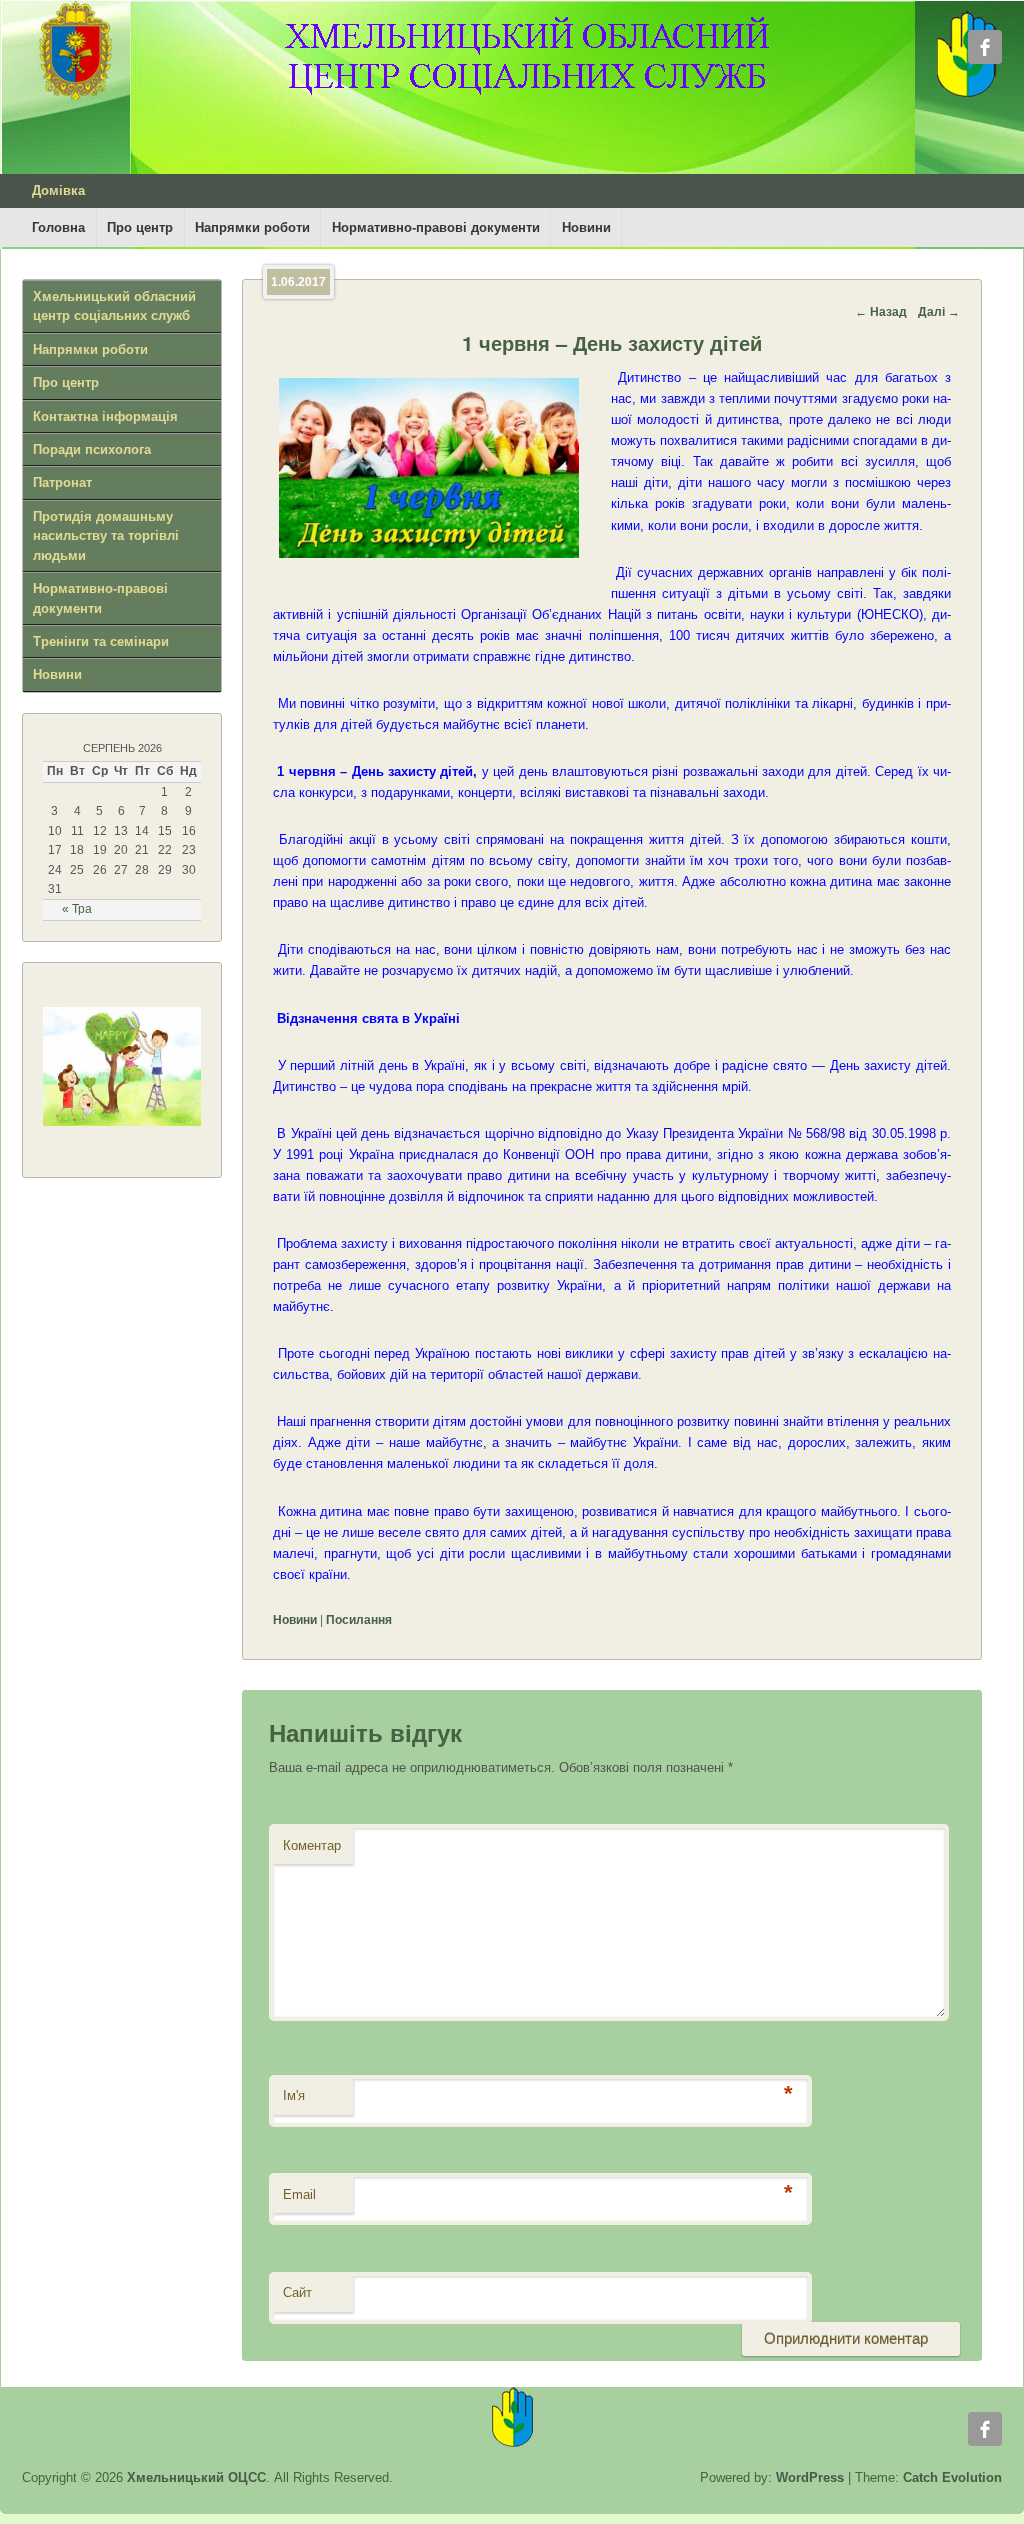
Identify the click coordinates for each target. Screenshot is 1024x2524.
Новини (586, 227)
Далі (939, 312)
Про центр (140, 227)
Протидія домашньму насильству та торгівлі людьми (106, 536)
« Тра (77, 909)
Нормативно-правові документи (436, 227)
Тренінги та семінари (101, 641)
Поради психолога (92, 449)
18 (77, 850)
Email (299, 2194)
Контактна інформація (105, 416)
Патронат (62, 482)
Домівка (58, 190)
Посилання (359, 1620)
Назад (881, 312)
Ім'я (294, 2095)
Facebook (985, 47)
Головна (58, 227)
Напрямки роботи (252, 227)
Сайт (297, 2292)
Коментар (312, 1845)
